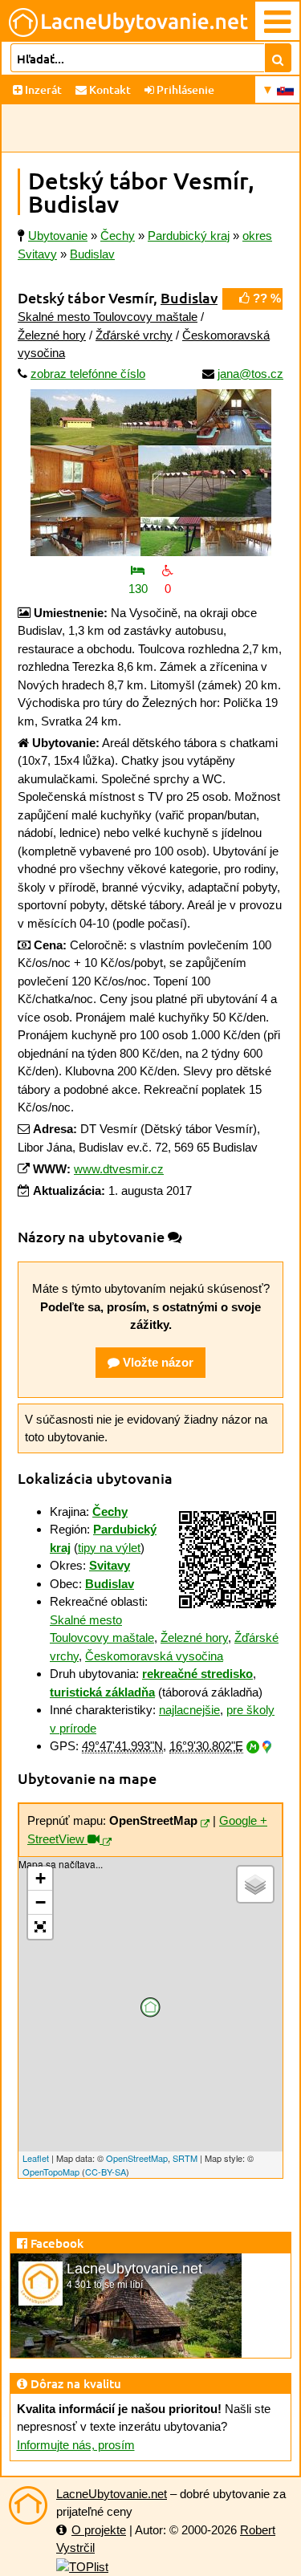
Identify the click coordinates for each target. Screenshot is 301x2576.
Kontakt (109, 89)
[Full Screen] (40, 1927)
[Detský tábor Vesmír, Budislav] (150, 473)
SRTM (185, 2158)
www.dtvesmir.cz (119, 1169)
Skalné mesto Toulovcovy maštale (108, 317)
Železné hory (52, 335)
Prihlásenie (184, 89)
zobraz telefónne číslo (88, 374)
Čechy (110, 1511)
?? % (265, 298)
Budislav (189, 297)
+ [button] (41, 1878)
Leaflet (36, 2158)
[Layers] (255, 1884)
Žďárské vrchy (134, 335)
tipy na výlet (109, 1548)
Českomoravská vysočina (154, 1656)
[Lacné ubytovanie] (28, 2505)
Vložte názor (157, 1362)
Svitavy (110, 1565)
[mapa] (205, 1824)
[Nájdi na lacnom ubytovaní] (278, 58)
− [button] (41, 1902)
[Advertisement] (150, 128)
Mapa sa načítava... (136, 2017)
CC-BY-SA (106, 2172)
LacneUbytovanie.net (112, 2494)
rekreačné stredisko (197, 1674)
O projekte (99, 2530)
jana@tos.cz (250, 374)
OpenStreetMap (137, 2158)
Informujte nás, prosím (76, 2445)
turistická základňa (102, 1692)
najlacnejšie (189, 1710)
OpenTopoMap (51, 2172)
